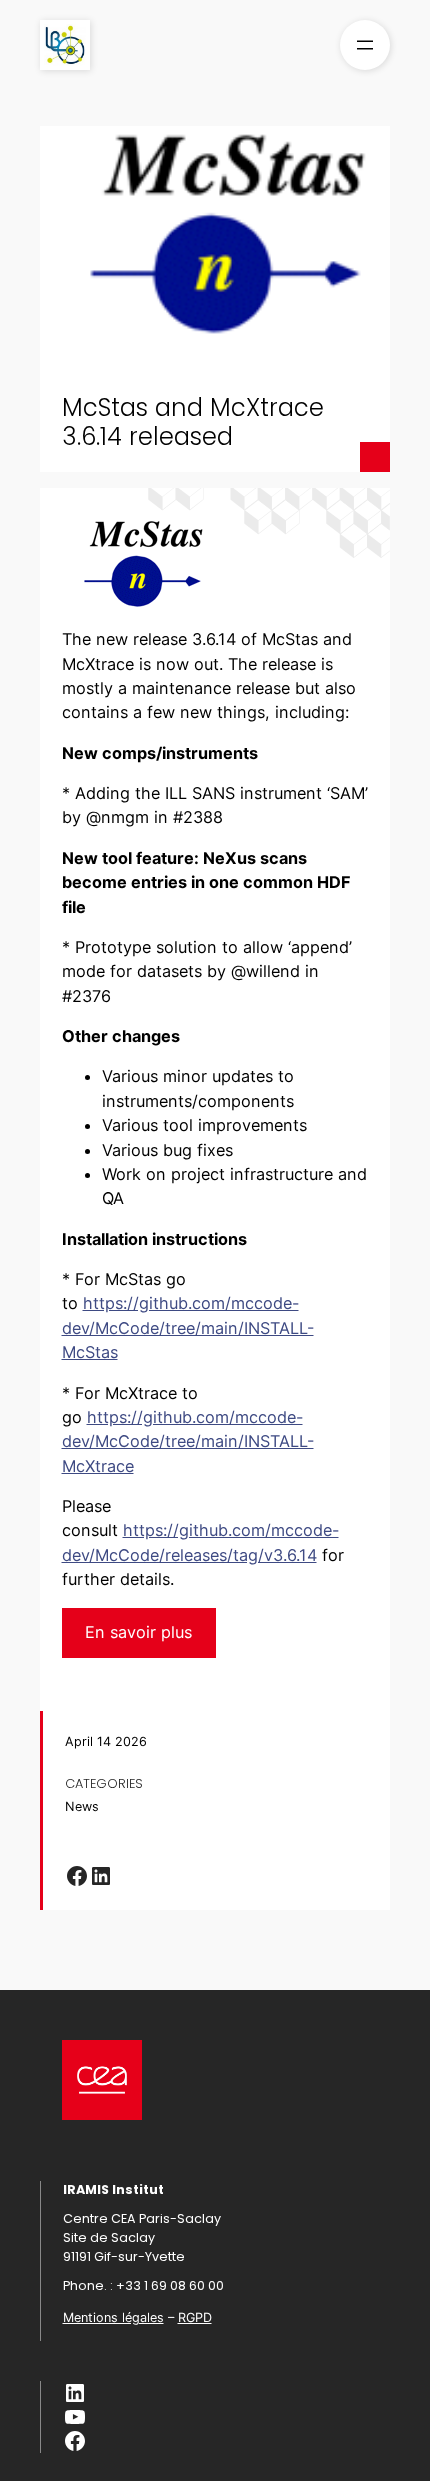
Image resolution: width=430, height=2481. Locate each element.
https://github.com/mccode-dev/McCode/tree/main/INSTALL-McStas (188, 1327)
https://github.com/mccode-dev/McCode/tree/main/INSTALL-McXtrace (188, 1441)
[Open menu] (365, 45)
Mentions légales (113, 2317)
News (82, 1806)
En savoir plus (138, 1632)
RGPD (195, 2317)
